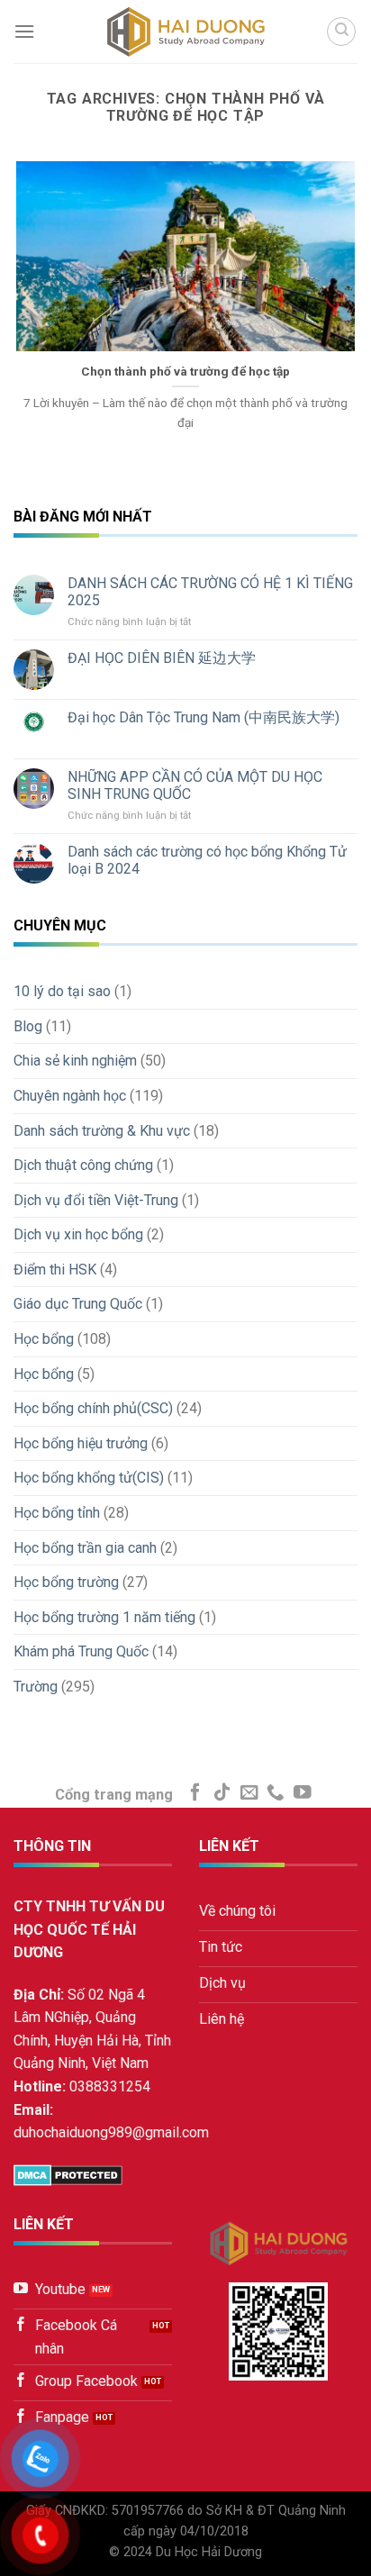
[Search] (341, 32)
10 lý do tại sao (62, 991)
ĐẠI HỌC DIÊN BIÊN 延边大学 (162, 658)
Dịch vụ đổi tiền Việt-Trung (96, 1200)
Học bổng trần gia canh (85, 1548)
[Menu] (24, 31)
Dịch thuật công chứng (83, 1165)
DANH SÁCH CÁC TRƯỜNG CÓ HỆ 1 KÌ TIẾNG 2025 (210, 592)
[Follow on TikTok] (222, 1793)
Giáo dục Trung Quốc (78, 1304)
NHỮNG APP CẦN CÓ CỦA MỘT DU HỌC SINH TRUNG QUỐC (195, 785)
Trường (36, 1687)
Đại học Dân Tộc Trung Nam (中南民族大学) (204, 717)
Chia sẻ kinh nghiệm (75, 1061)
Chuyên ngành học (70, 1096)
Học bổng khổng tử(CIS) (89, 1478)
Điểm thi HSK (55, 1270)
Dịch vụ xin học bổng (78, 1234)
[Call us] (276, 1793)
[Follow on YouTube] (303, 1793)
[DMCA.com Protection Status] (68, 2175)
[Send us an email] (249, 1793)
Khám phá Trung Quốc (81, 1651)
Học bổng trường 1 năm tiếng (104, 1617)
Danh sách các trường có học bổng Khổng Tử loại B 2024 (207, 860)
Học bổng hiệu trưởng (81, 1443)
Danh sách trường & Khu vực (102, 1131)
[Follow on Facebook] (195, 1793)
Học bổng (44, 1339)
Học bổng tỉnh (57, 1513)
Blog (28, 1026)
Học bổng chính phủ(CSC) (93, 1408)
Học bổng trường (66, 1582)
